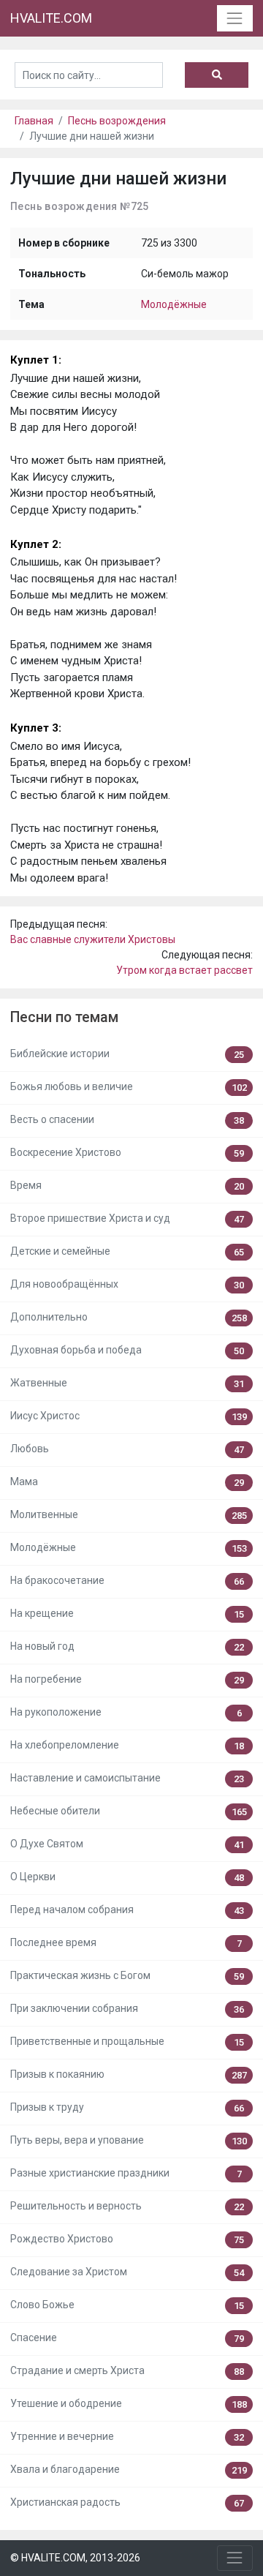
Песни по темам (64, 1017)
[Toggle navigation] (235, 18)
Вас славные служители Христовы (93, 939)
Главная (34, 121)
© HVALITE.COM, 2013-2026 (75, 2558)
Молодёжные (174, 304)
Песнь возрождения (117, 121)
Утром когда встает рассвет (184, 970)
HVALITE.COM (51, 18)
